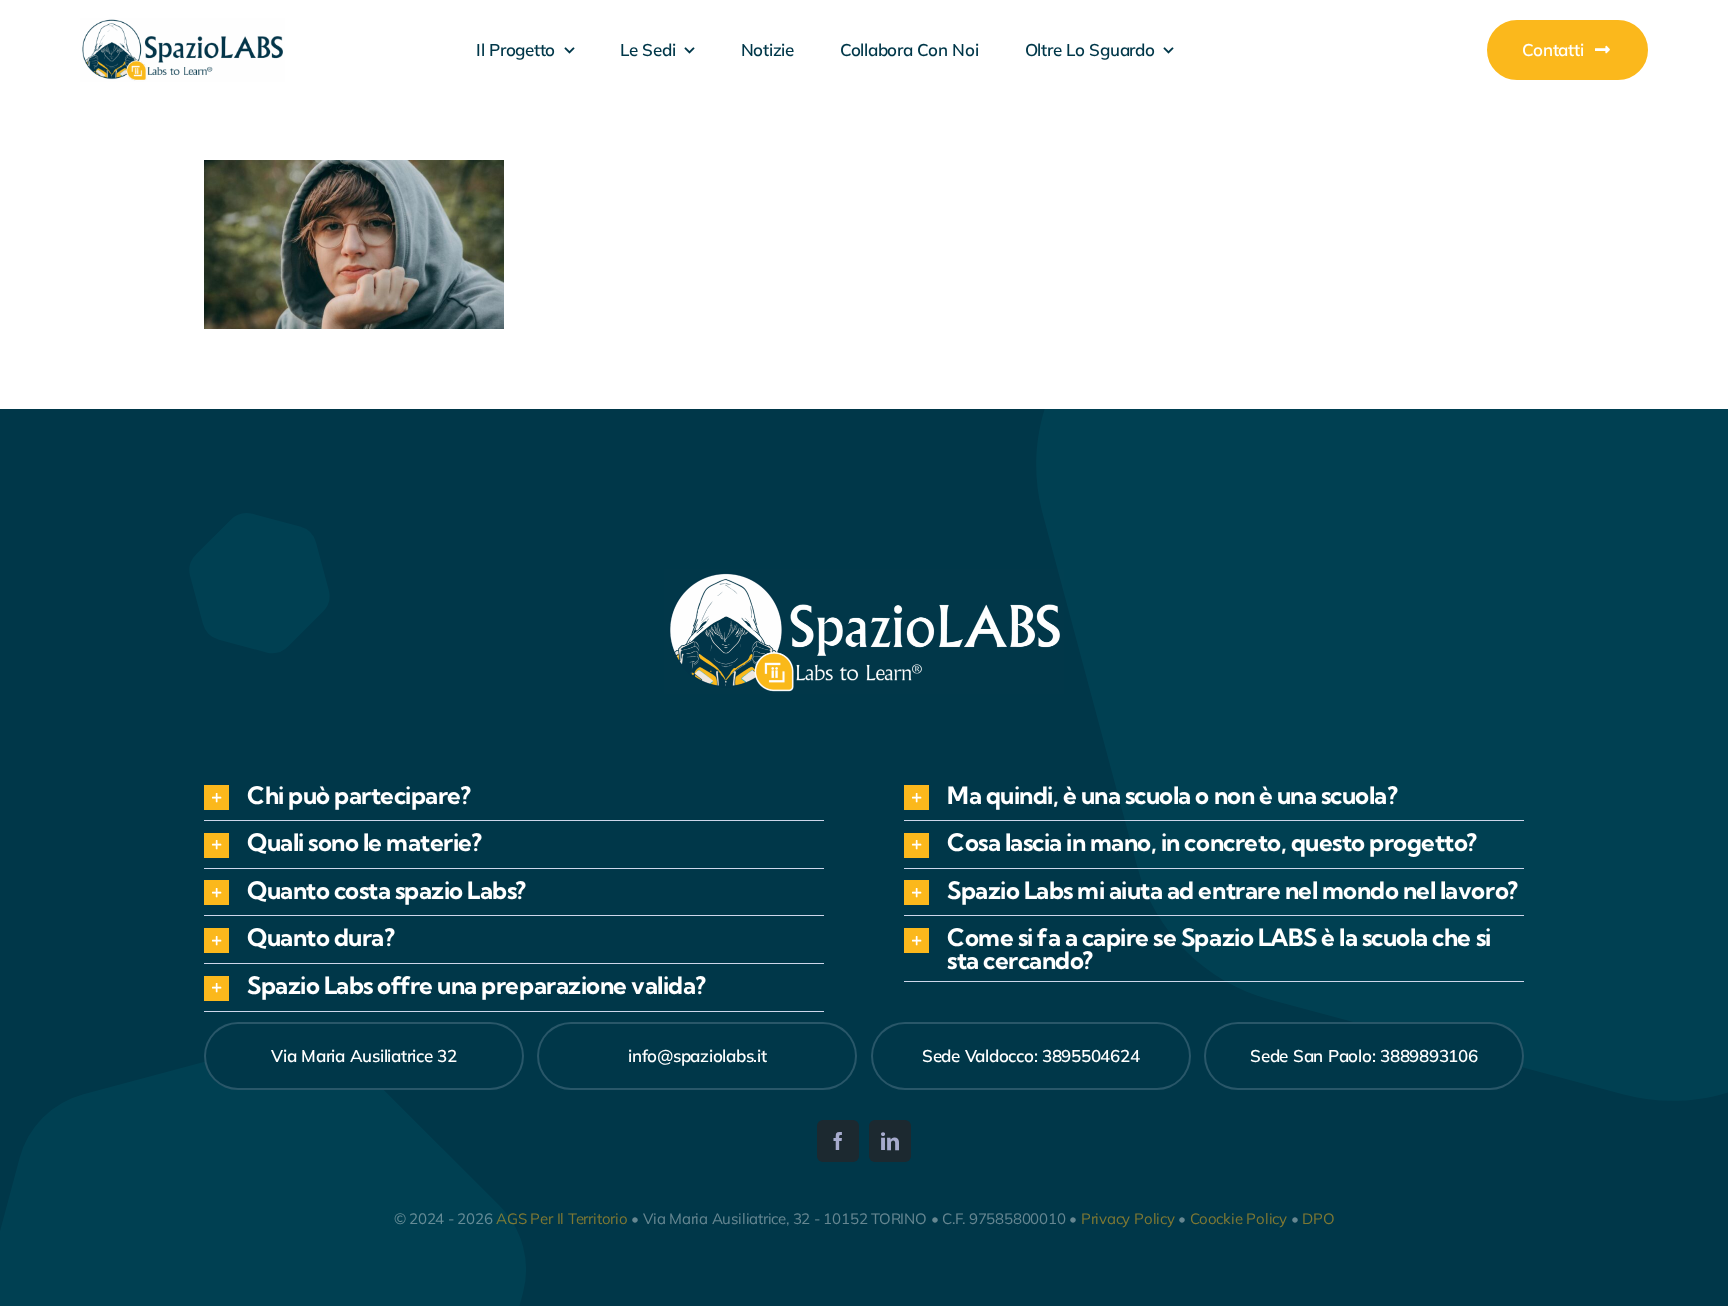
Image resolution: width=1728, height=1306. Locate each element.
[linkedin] (890, 1141)
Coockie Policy (1238, 1218)
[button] (514, 797)
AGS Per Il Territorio (561, 1218)
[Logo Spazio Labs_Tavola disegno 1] (182, 26)
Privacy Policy (1128, 1218)
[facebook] (838, 1141)
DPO (1318, 1218)
